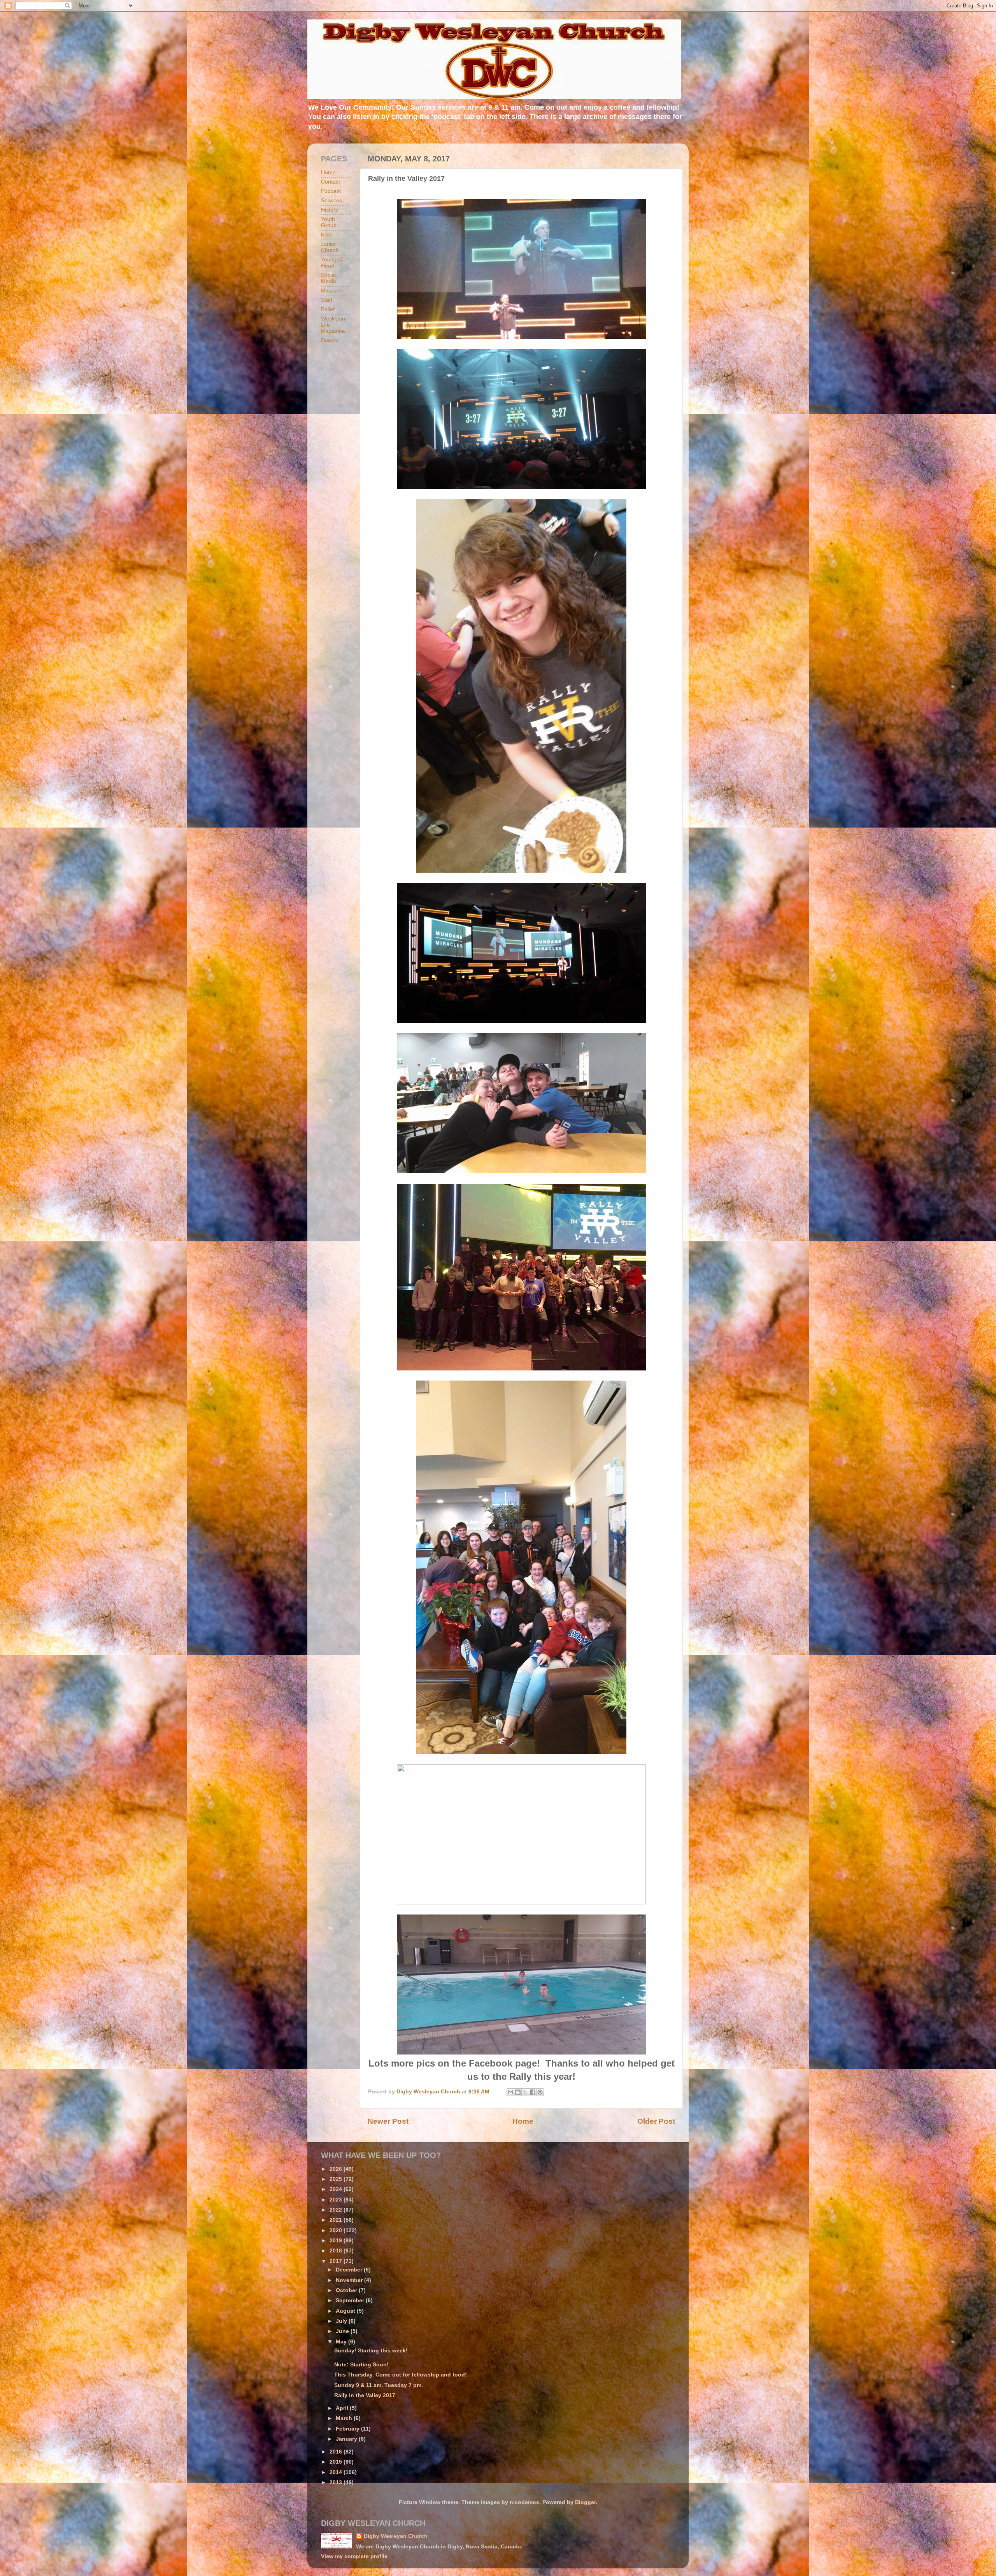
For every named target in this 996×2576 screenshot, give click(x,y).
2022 (337, 2210)
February (348, 2429)
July (342, 2321)
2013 (337, 2482)
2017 (337, 2261)
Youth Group (329, 222)
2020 (337, 2230)
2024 (337, 2189)
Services (331, 200)
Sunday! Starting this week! (371, 2351)
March (345, 2418)
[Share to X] (525, 2092)
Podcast (331, 191)
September (351, 2300)
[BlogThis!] (518, 2092)
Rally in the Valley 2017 (365, 2395)
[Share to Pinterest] (540, 2092)
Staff (327, 300)
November (350, 2280)
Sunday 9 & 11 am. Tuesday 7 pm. (379, 2385)
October (347, 2290)
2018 (337, 2251)
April (343, 2408)
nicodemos (524, 2502)
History (330, 210)
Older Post (656, 2121)
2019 (337, 2241)
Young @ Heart (332, 263)
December (350, 2270)
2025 (337, 2179)
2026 (337, 2169)
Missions (332, 291)
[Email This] (510, 2092)
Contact (331, 182)
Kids (326, 235)
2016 (337, 2452)
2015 (337, 2462)
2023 (337, 2200)
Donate (330, 340)
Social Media (329, 278)
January (347, 2439)
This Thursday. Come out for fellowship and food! (401, 2375)
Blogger (585, 2502)
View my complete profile (354, 2556)
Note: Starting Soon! (361, 2365)
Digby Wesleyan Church (396, 2536)
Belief (328, 309)
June (343, 2331)
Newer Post (388, 2121)
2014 (337, 2472)
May (342, 2342)
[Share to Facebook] (533, 2092)
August (346, 2311)
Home (523, 2121)
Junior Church (330, 247)
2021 (337, 2220)
